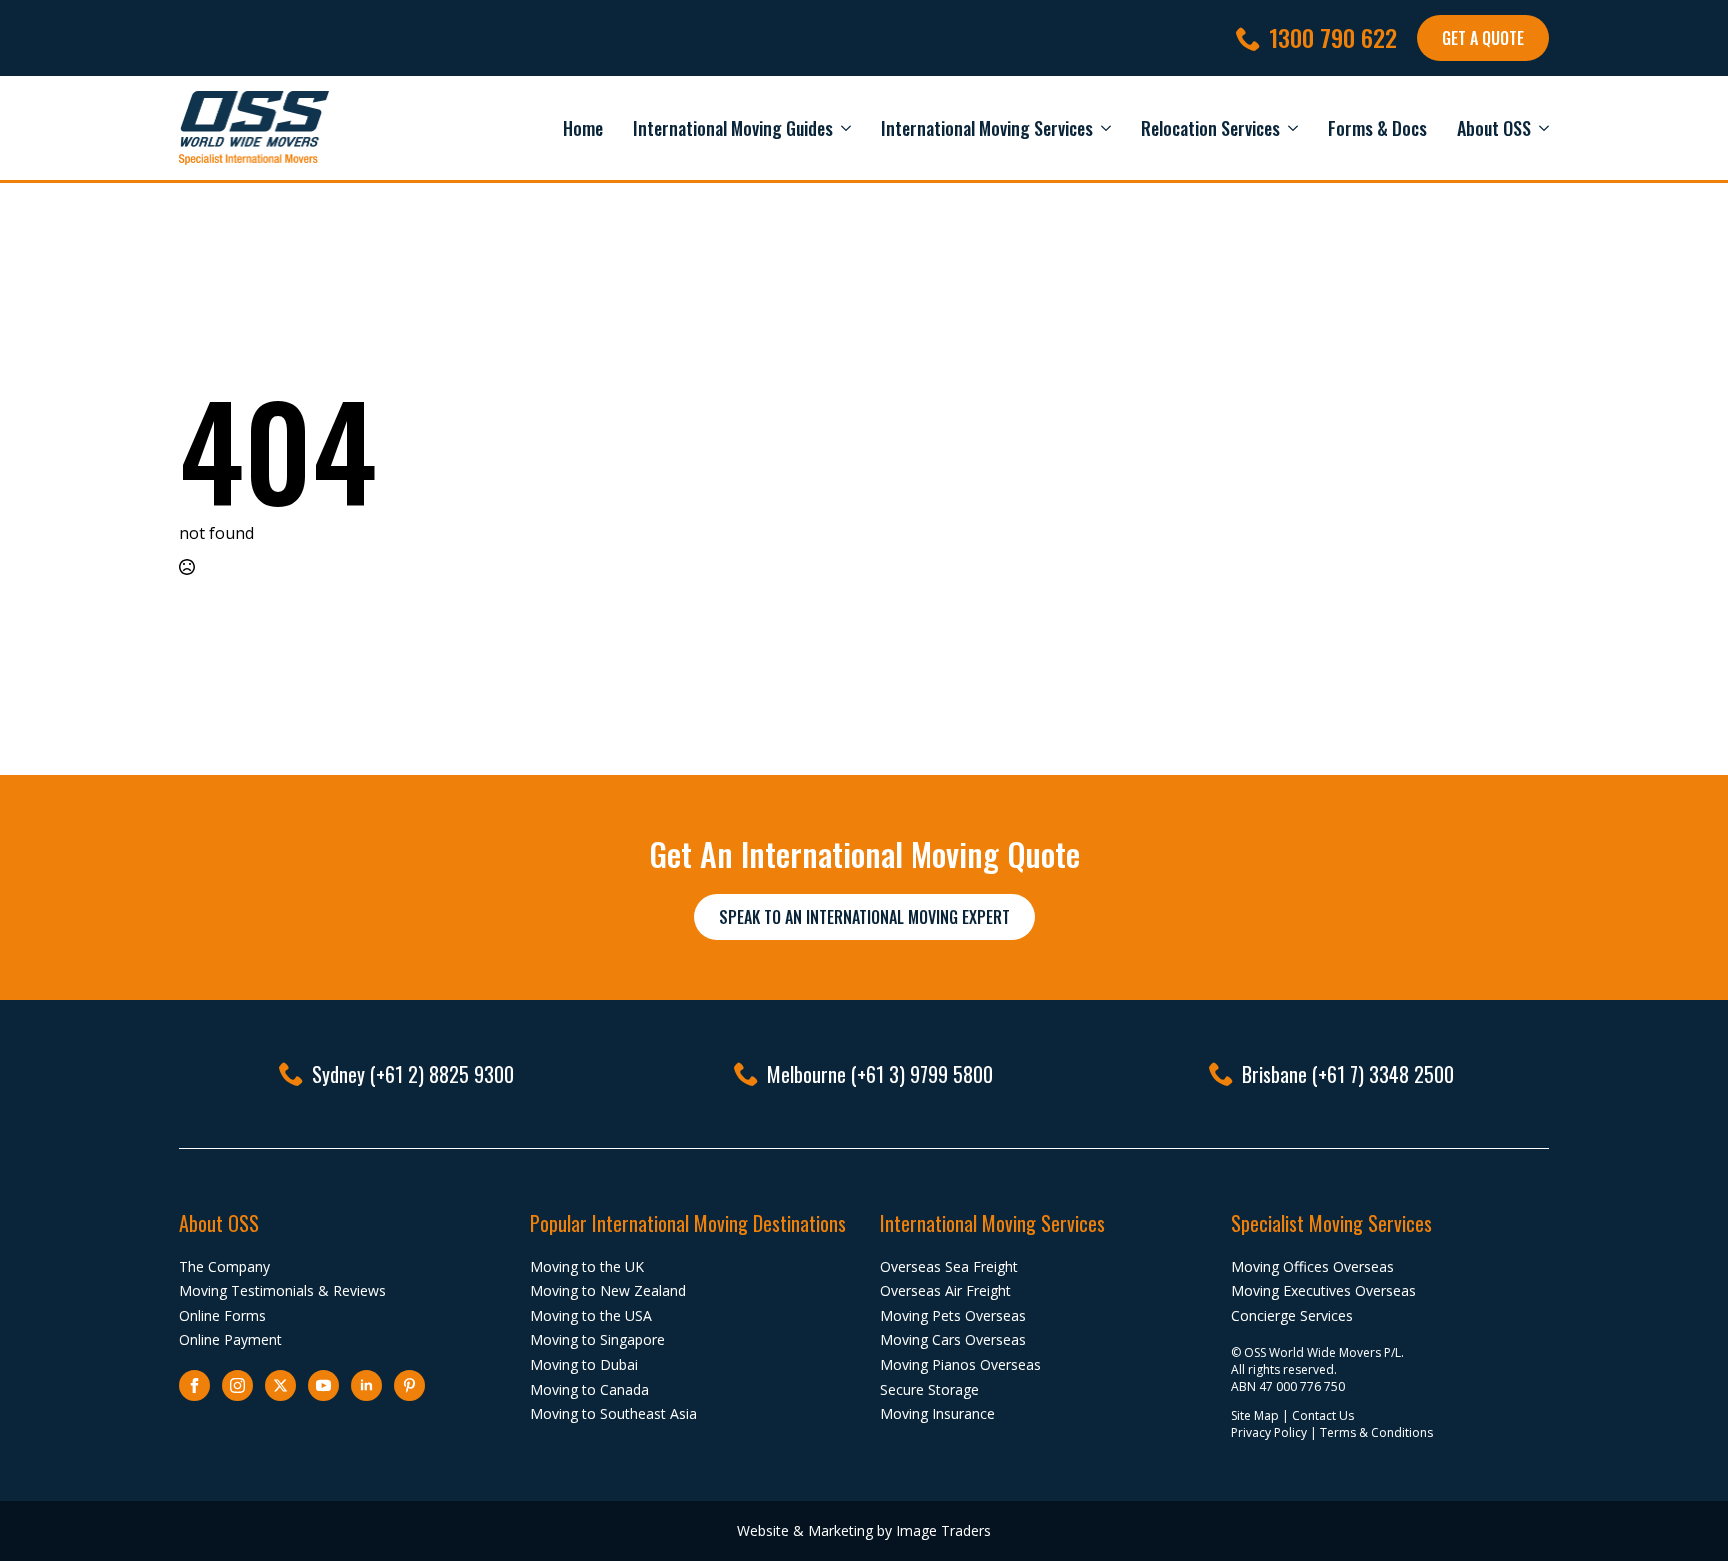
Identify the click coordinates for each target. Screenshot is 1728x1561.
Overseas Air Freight (945, 1290)
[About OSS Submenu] (1540, 128)
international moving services (987, 128)
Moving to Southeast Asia (613, 1413)
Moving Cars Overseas (953, 1339)
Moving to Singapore (597, 1339)
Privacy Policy (1269, 1432)
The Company (224, 1266)
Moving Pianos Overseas (960, 1364)
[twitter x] (280, 1385)
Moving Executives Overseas (1323, 1290)
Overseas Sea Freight (949, 1266)
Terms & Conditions (1376, 1432)
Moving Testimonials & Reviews (282, 1290)
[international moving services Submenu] (1102, 128)
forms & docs (1377, 128)
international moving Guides (733, 128)
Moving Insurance (937, 1413)
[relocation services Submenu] (1289, 128)
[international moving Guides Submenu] (842, 128)
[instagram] (237, 1385)
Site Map (1255, 1415)
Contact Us (1323, 1415)
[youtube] (323, 1385)
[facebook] (194, 1385)
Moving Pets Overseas (953, 1315)
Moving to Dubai (584, 1364)
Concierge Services (1292, 1315)
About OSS (1494, 128)
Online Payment (230, 1339)
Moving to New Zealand (608, 1290)
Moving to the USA (591, 1315)
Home (583, 128)
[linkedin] (366, 1385)
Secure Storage (929, 1389)
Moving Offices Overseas (1312, 1266)
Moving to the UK (587, 1266)
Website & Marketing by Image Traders (864, 1530)
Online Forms (222, 1315)
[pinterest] (409, 1385)
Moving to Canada (589, 1389)
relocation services (1210, 128)
